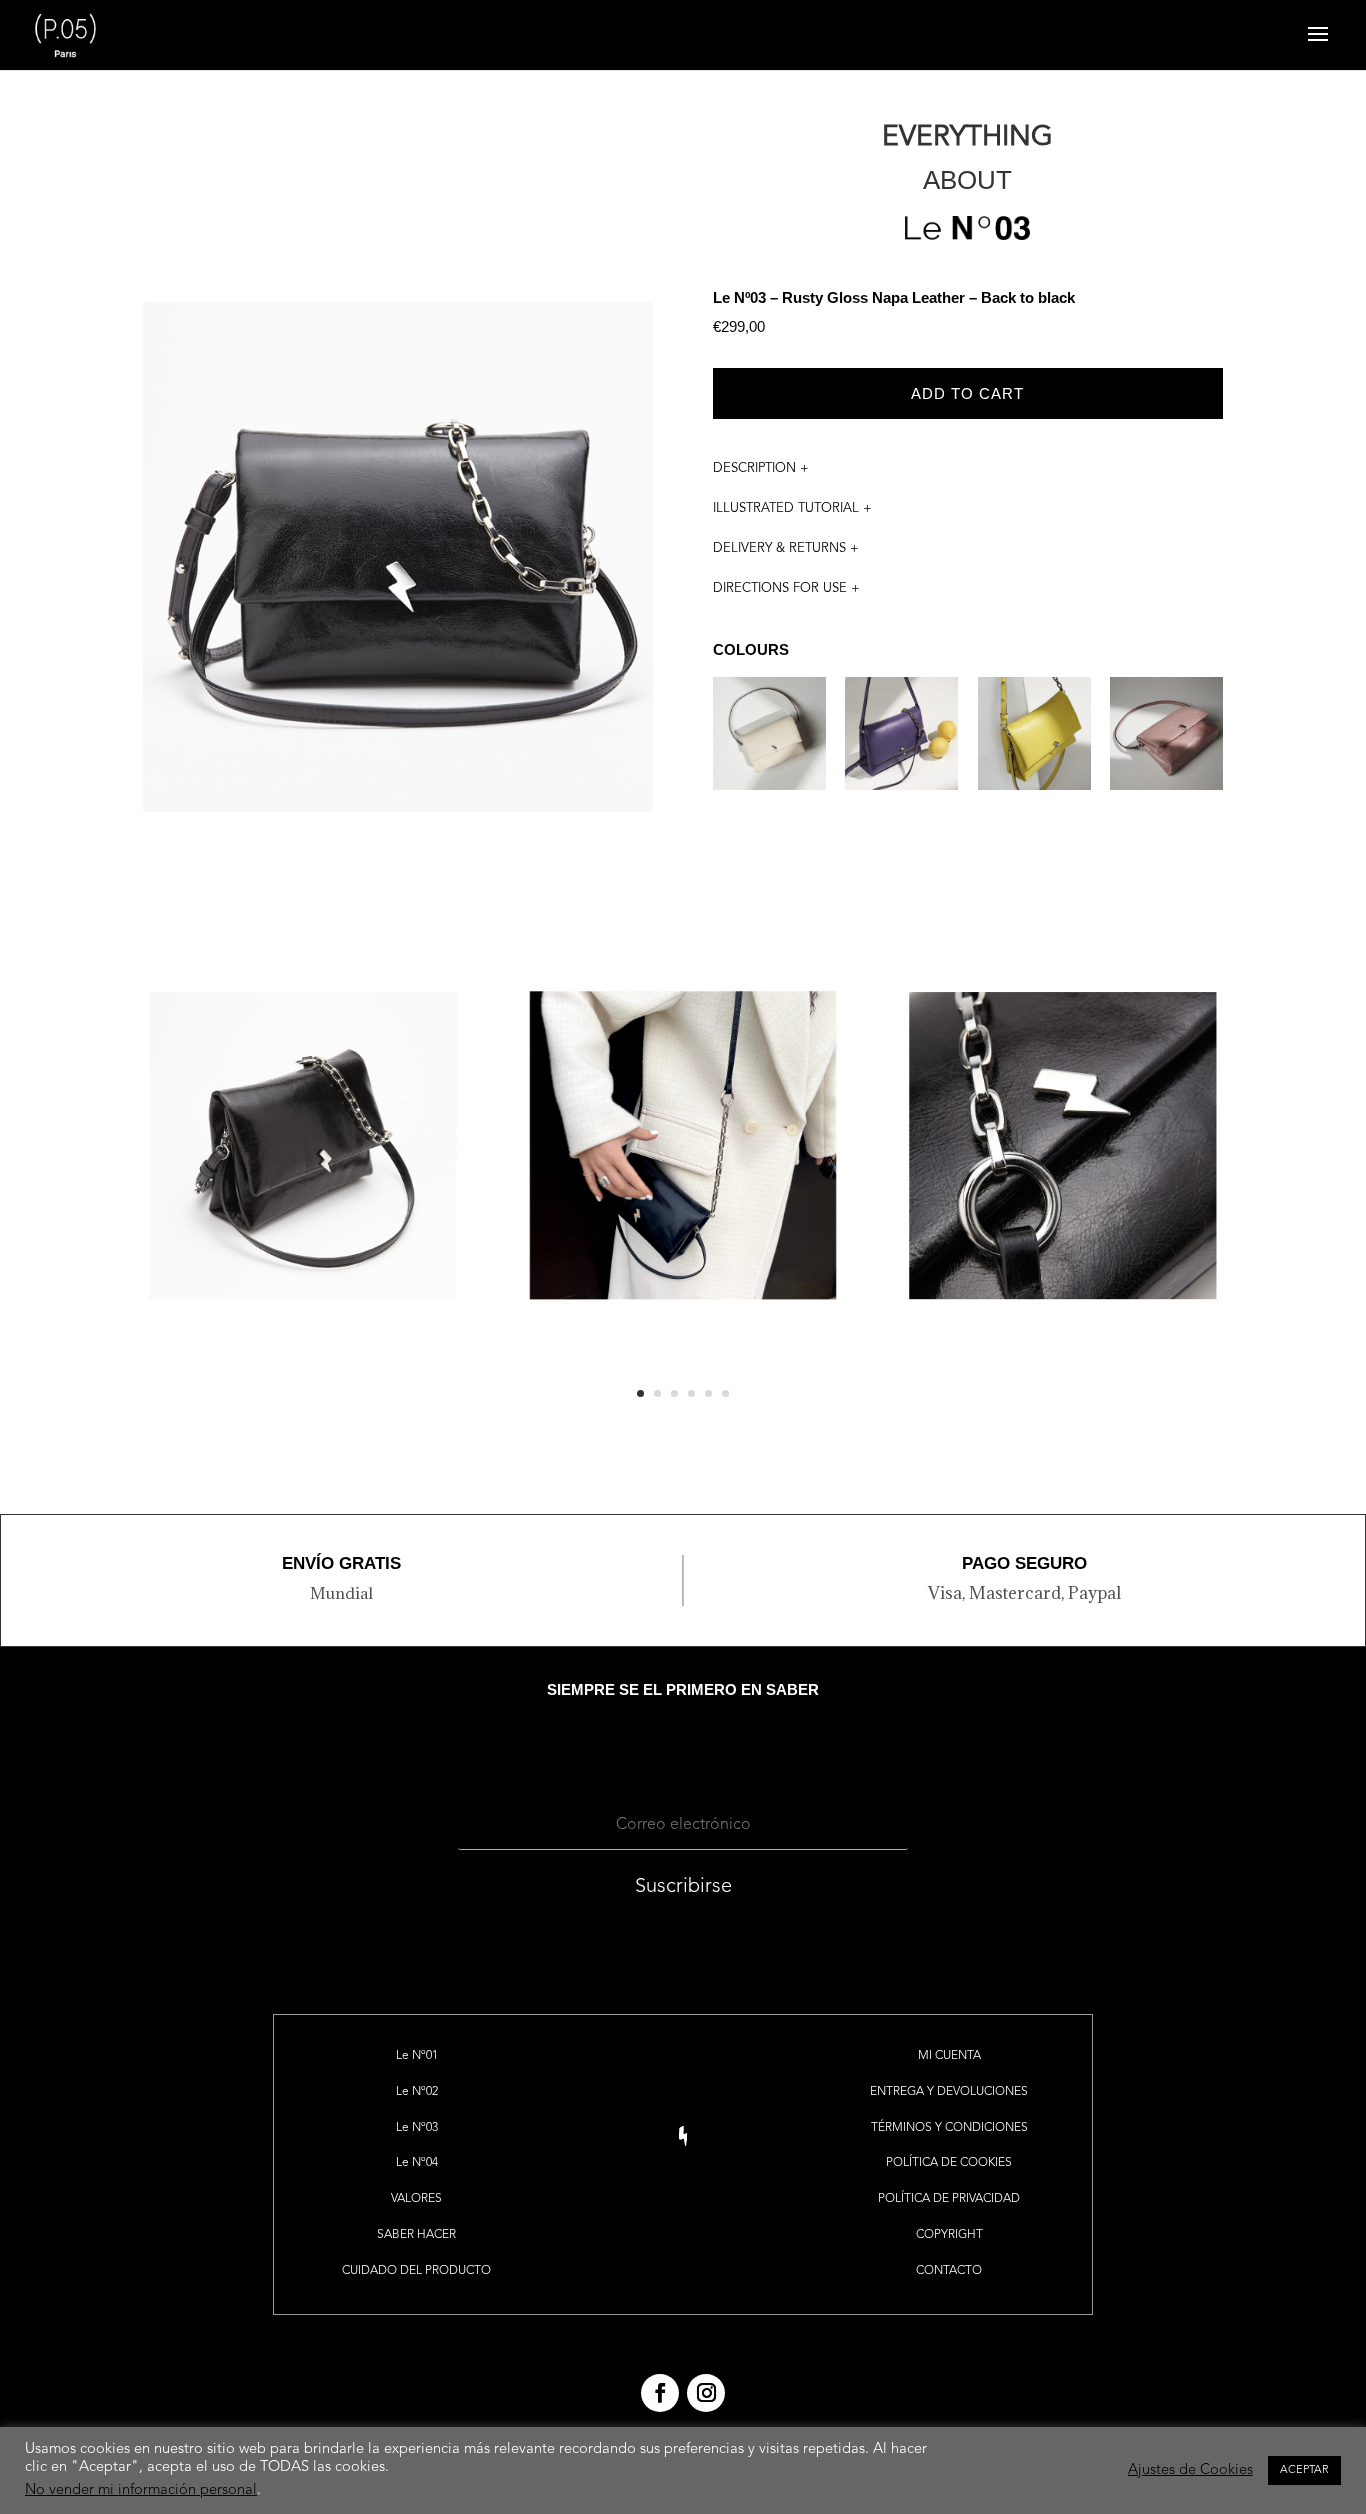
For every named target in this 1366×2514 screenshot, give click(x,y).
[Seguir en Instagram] (706, 2393)
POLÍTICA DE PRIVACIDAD (949, 2199)
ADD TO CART (967, 393)
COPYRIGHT (949, 2235)
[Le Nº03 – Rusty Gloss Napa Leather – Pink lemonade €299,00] (1166, 746)
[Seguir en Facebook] (660, 2393)
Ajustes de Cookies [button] (1190, 2470)
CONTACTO (949, 2271)
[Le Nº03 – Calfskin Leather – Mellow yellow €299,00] (1034, 746)
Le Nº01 (417, 2056)
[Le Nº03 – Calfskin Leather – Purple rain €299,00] (901, 746)
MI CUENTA (949, 2056)
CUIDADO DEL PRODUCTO (416, 2271)
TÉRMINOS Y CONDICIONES (949, 2128)
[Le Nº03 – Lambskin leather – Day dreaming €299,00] (769, 746)
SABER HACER (416, 2235)
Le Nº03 (417, 2128)
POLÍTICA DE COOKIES (949, 2163)
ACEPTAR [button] (1304, 2470)
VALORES (416, 2199)
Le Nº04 (417, 2163)
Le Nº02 (417, 2092)
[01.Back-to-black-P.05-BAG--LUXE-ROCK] (683, 1429)
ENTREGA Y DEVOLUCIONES (949, 2092)
